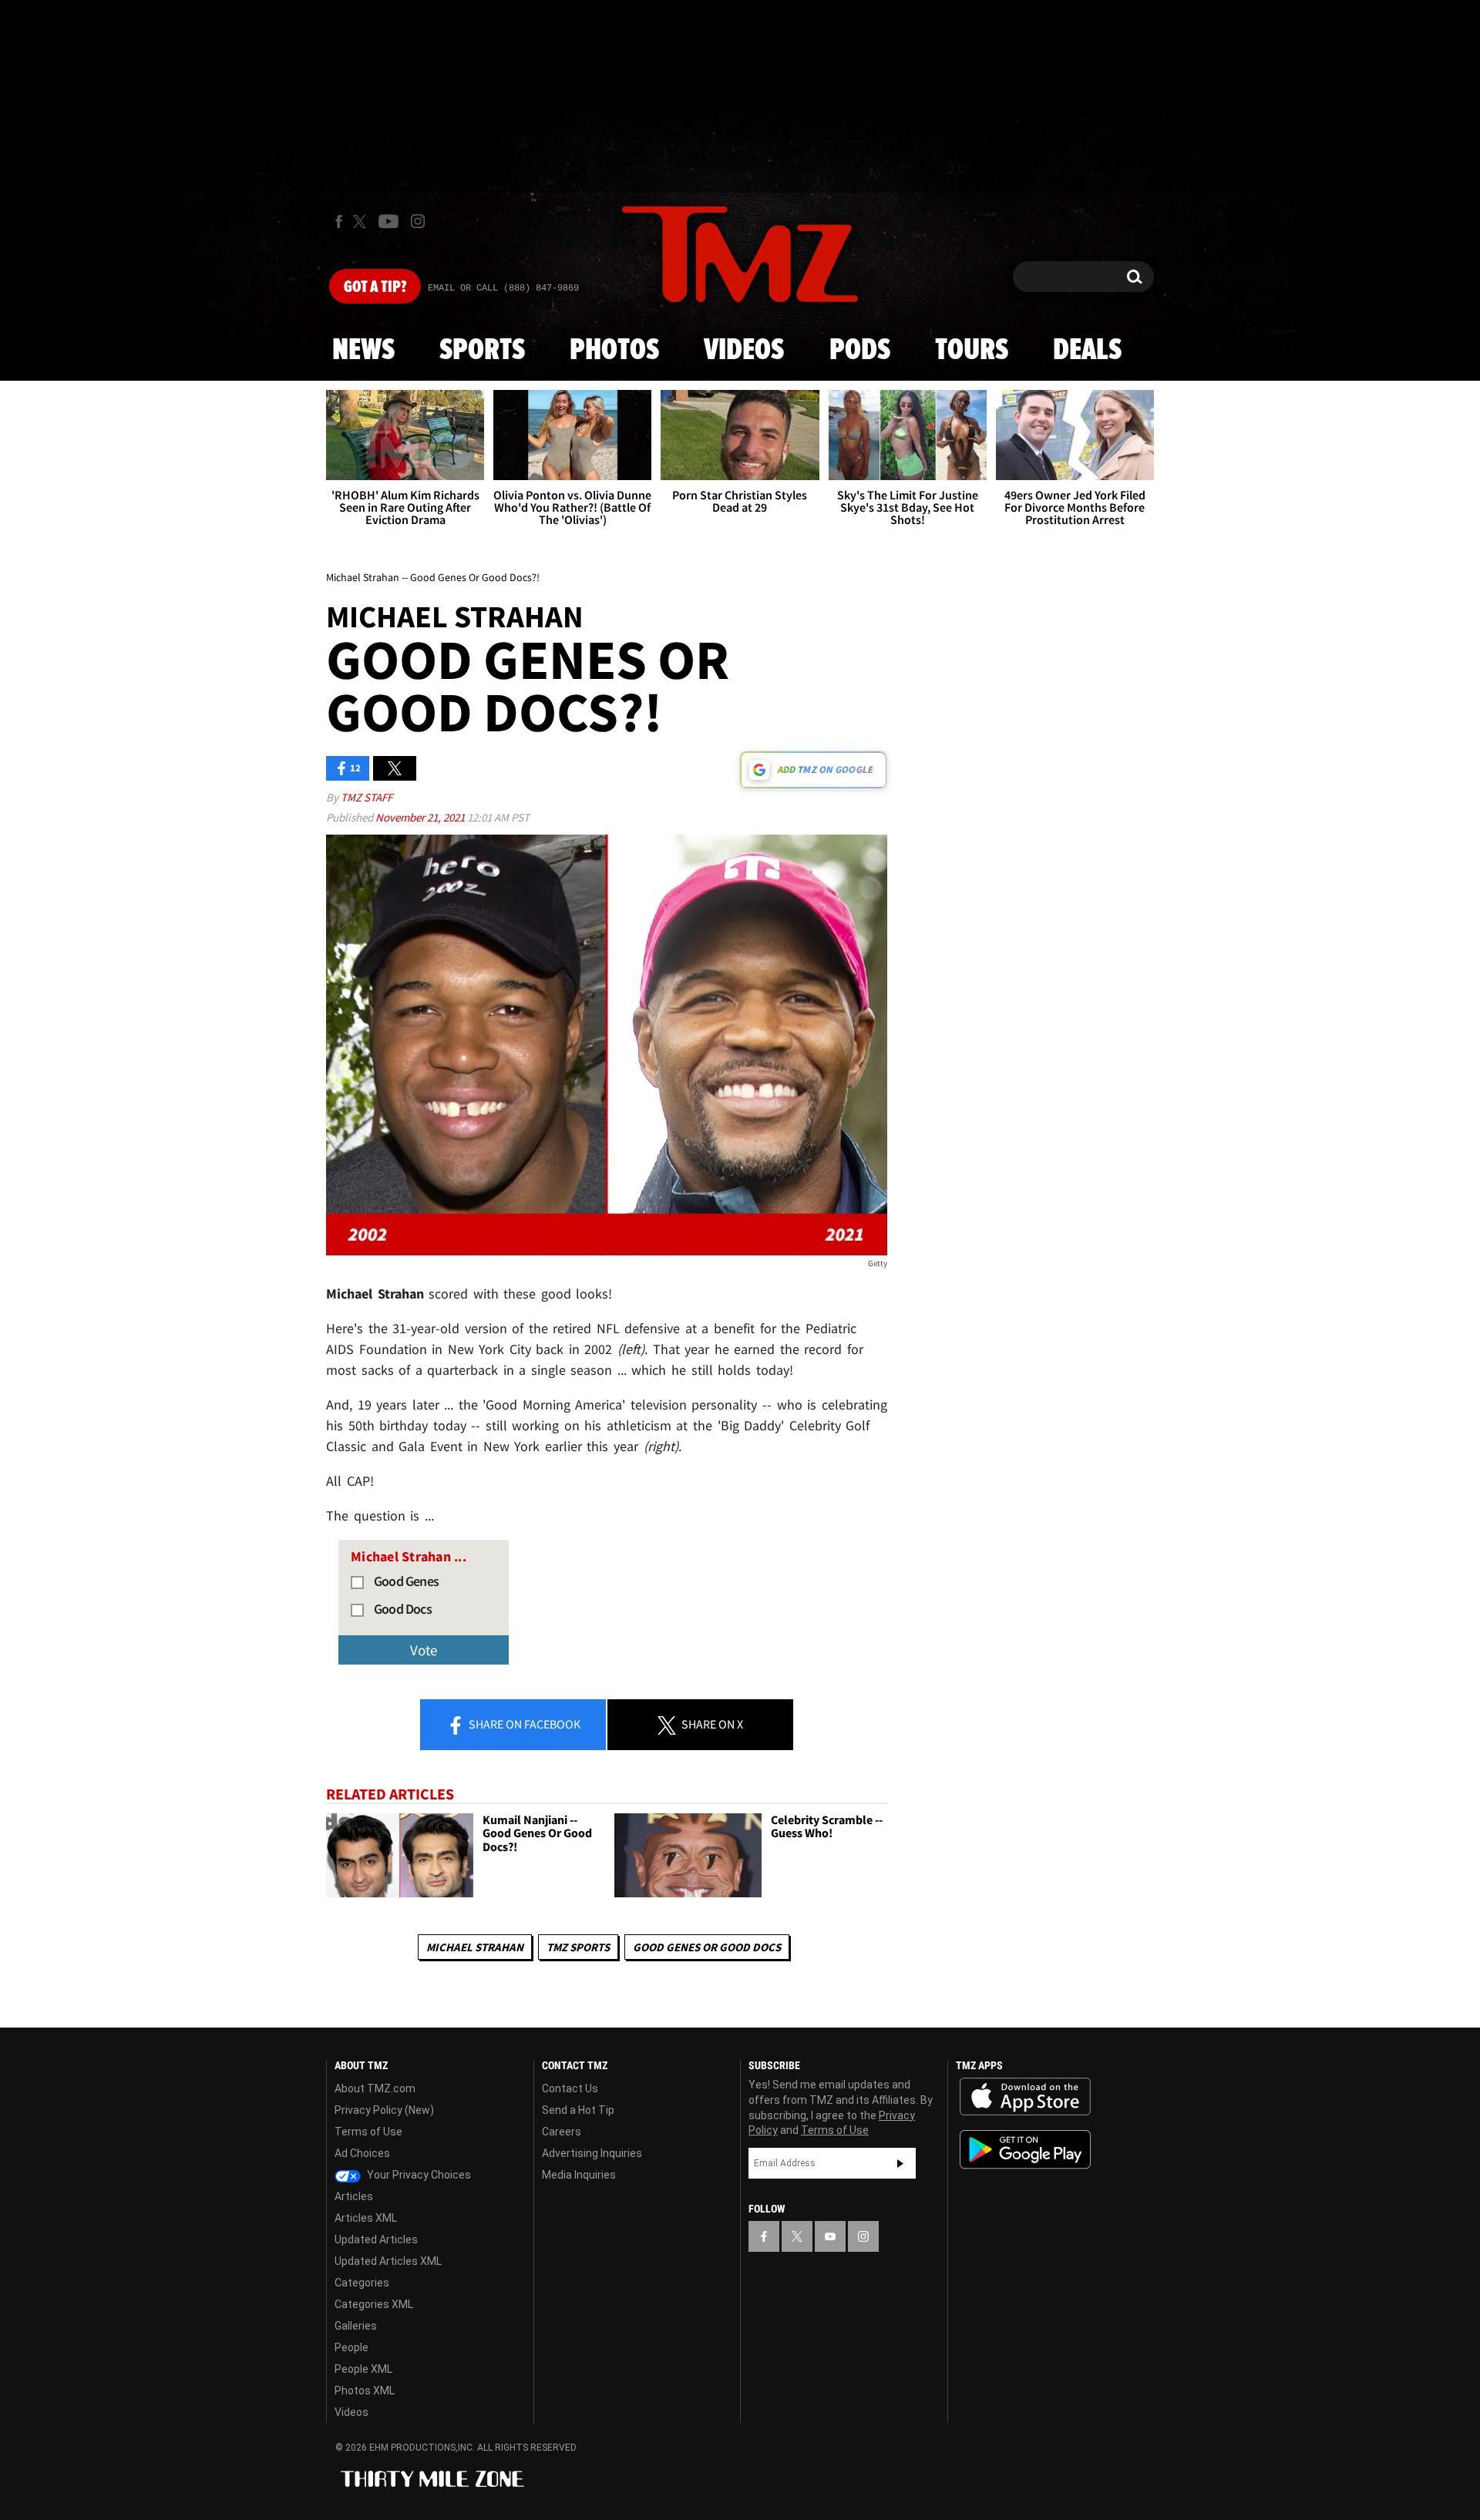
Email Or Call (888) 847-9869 (503, 288)
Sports (482, 351)
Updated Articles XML (388, 2261)
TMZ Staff (367, 797)
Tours (972, 351)
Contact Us (570, 2088)
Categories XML (374, 2304)
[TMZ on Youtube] (388, 221)
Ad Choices (362, 2153)
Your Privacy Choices (418, 2175)
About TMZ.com (375, 2088)
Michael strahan (475, 1947)
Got (375, 287)
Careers (562, 2132)
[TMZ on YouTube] (830, 2236)
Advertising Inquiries (592, 2153)
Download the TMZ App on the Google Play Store (1025, 2150)
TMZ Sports (578, 1947)
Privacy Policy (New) (384, 2110)
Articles (354, 2196)
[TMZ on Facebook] (339, 222)
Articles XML (366, 2218)
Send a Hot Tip (578, 2110)
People (351, 2347)
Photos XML (365, 2391)
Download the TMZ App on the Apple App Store (1025, 2097)
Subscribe (900, 2163)
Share (523, 1724)
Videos (744, 351)
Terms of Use (368, 2132)
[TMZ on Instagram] (418, 221)
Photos (614, 351)
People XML (363, 2369)
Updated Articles (376, 2239)
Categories (362, 2283)
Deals (1087, 351)
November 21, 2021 (421, 817)
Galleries (356, 2326)
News (363, 351)
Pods (860, 351)
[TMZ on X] (362, 222)
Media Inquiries (579, 2175)
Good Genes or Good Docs (707, 1947)
